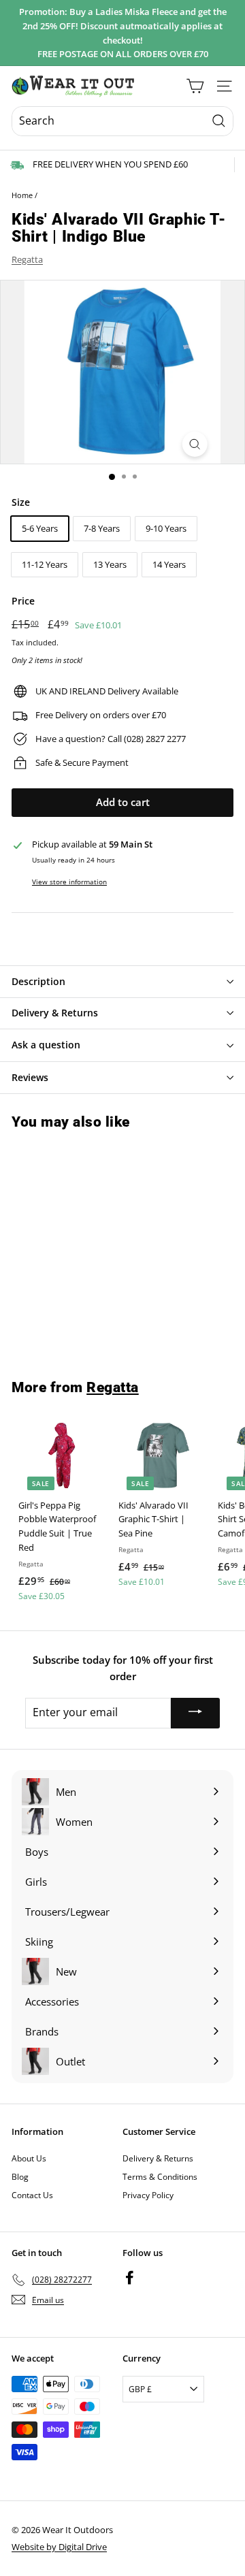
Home (22, 195)
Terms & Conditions (160, 2177)
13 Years (110, 564)
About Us (29, 2158)
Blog (20, 2177)
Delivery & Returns (158, 2158)
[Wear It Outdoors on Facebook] (130, 2277)
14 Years (169, 564)
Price (23, 601)
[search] (122, 121)
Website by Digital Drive (59, 2547)
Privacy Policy (148, 2195)
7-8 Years (102, 528)
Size (21, 502)
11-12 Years (45, 564)
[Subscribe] (195, 1713)
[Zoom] (194, 444)
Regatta (27, 259)
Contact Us (32, 2195)
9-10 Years (166, 528)
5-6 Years (40, 528)
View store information (69, 882)
